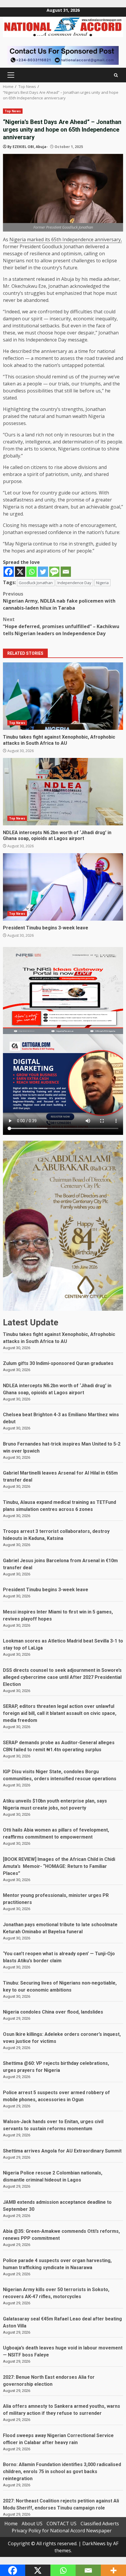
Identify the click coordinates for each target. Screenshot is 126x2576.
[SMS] (54, 572)
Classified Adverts (100, 2524)
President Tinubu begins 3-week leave (63, 887)
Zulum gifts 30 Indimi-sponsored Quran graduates (58, 1363)
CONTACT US (62, 2524)
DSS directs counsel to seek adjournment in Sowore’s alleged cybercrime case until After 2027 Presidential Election (62, 1677)
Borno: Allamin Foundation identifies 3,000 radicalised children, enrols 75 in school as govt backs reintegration (62, 2472)
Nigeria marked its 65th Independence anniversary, (66, 239)
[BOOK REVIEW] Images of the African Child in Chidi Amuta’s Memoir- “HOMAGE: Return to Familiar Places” (59, 1866)
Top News (13, 111)
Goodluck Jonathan (36, 583)
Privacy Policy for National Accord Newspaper (62, 2531)
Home (11, 2524)
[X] (20, 572)
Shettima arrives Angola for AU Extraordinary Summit (62, 2151)
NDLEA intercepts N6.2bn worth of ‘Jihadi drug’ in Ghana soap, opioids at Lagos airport (63, 792)
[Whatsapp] (31, 572)
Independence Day (74, 583)
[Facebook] (9, 572)
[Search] (116, 75)
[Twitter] (43, 572)
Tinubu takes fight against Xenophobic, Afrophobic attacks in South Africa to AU (63, 696)
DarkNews (94, 2543)
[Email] (66, 572)
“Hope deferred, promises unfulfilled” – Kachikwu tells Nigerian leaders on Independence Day (61, 626)
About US (32, 2524)
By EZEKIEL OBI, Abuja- (28, 147)
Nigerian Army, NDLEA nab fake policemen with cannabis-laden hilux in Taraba (59, 601)
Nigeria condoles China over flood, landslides (53, 2012)
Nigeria (102, 583)
